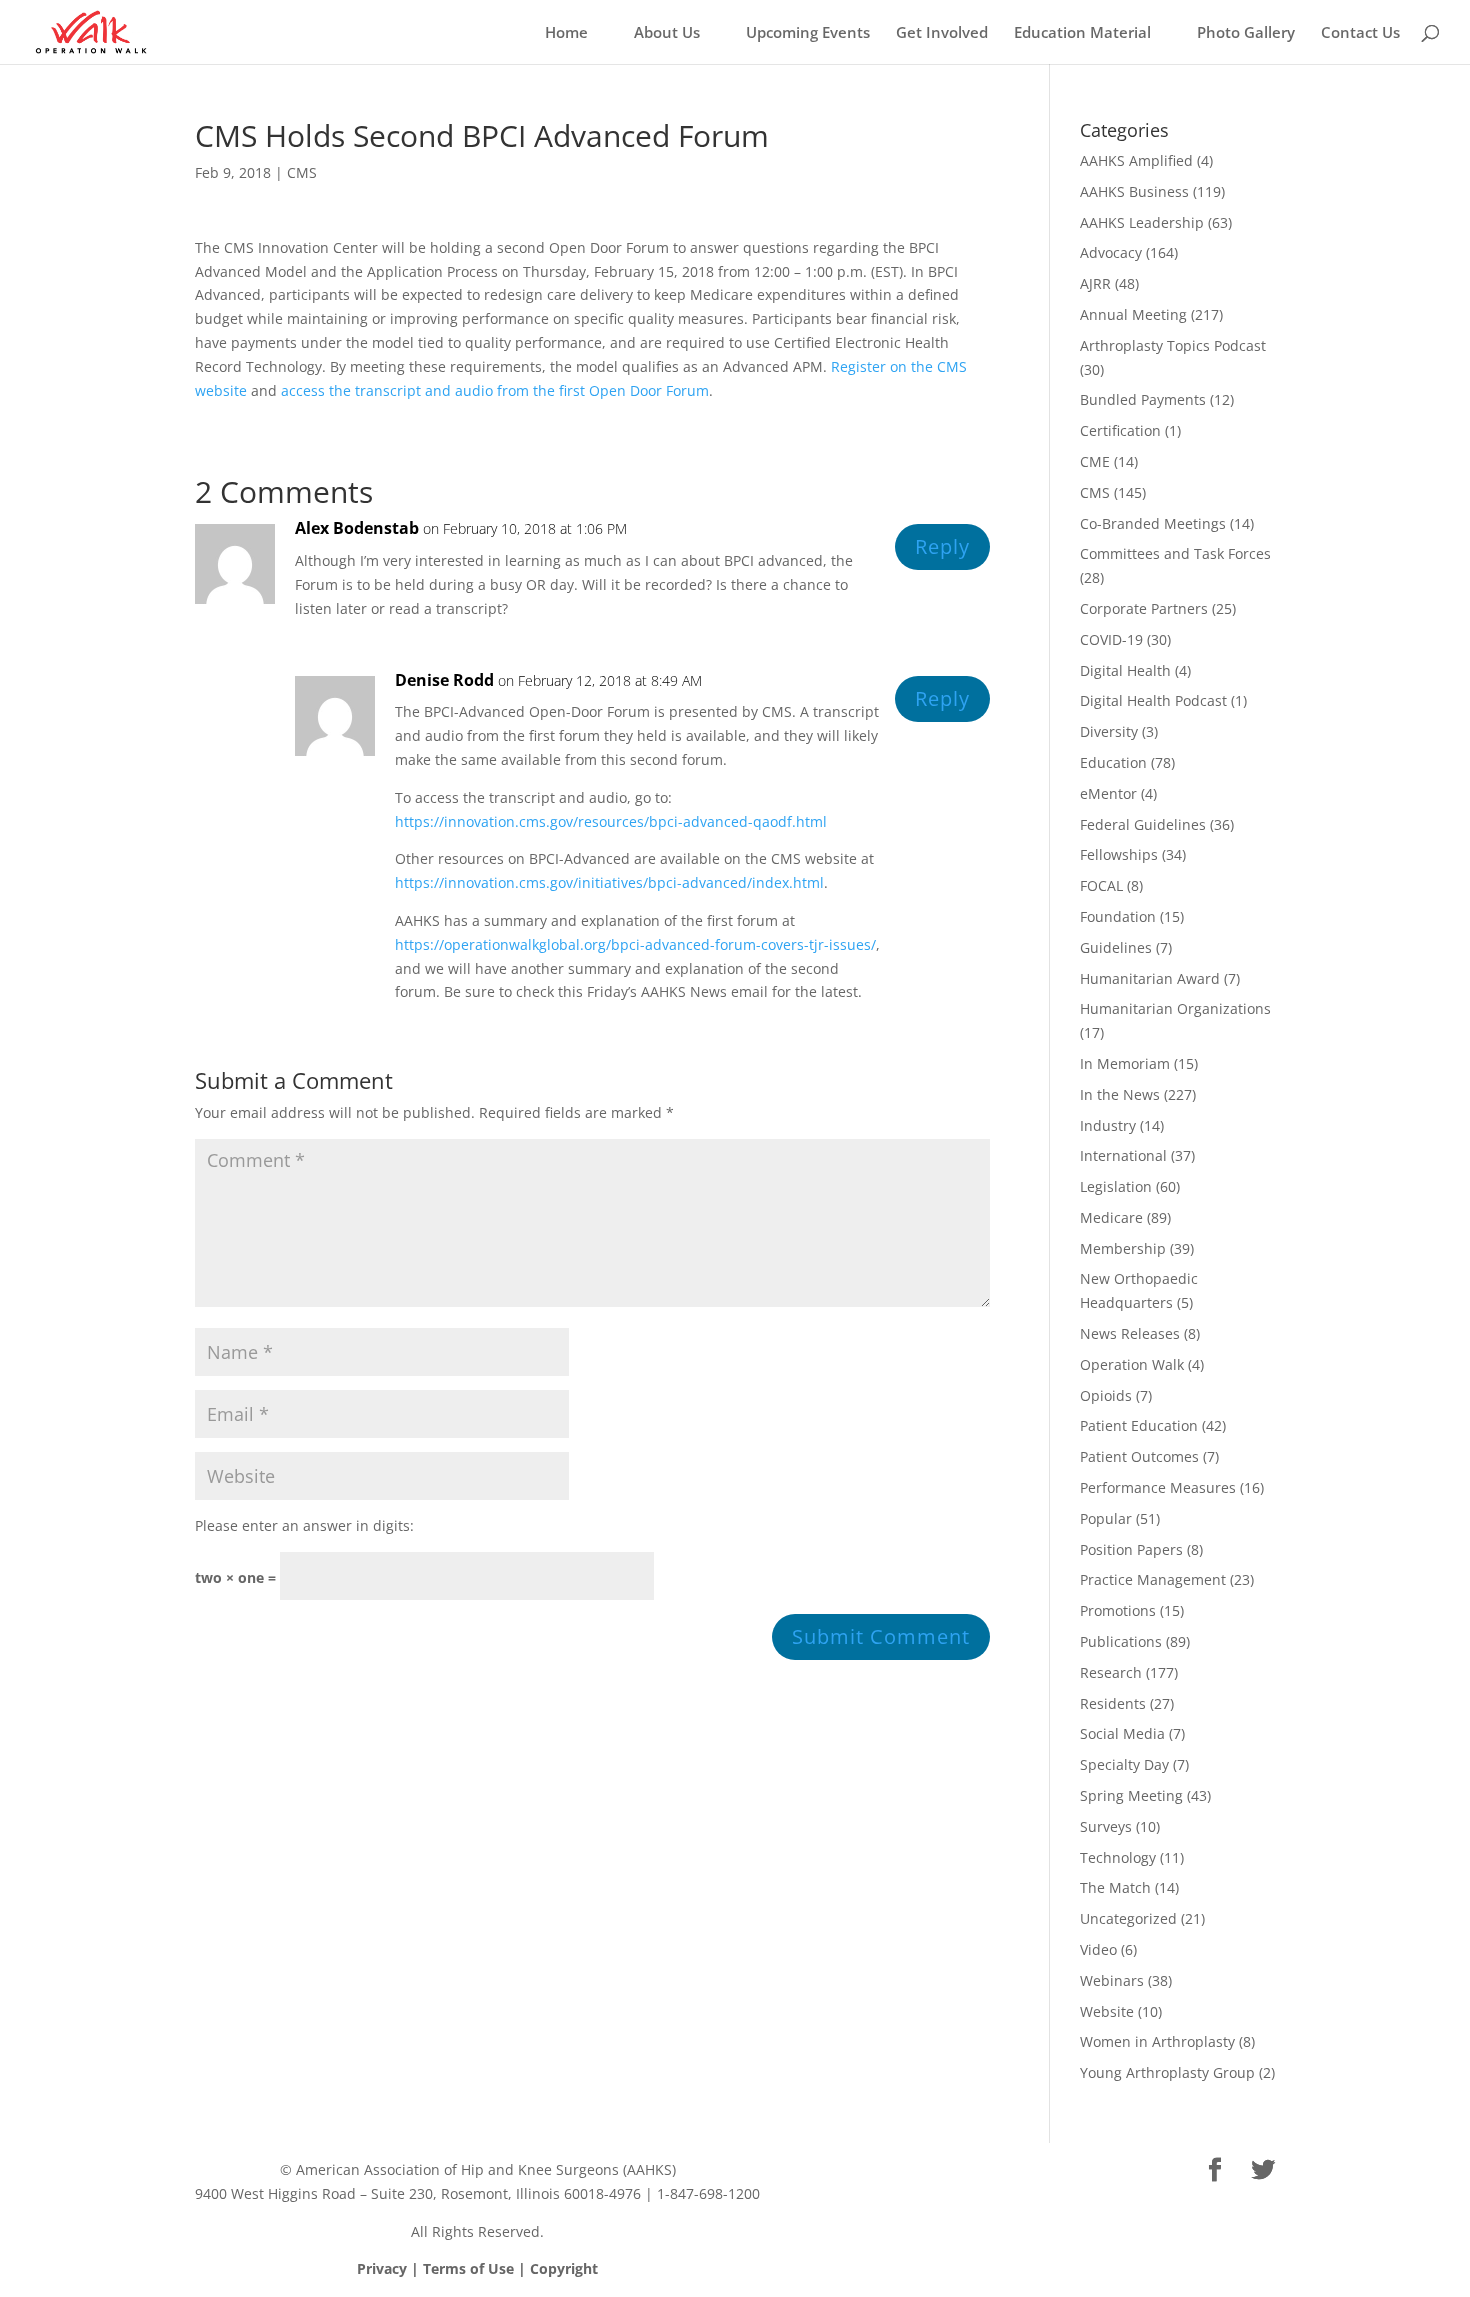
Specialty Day (1124, 1764)
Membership (1123, 1248)
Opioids (1106, 1395)
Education (1113, 762)
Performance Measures (1158, 1487)
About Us (667, 33)
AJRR (1095, 283)
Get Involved (942, 33)
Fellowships (1119, 854)
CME (1095, 461)
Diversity (1109, 731)
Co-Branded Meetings (1153, 523)
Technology (1118, 1857)
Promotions (1118, 1610)
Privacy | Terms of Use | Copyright (477, 2268)
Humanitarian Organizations (1175, 1008)
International (1123, 1155)
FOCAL (1101, 885)
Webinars (1112, 1980)
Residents (1113, 1703)
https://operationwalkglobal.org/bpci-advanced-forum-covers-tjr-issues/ (635, 944)
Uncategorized (1128, 1918)
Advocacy (1111, 252)
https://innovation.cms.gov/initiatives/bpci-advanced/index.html (609, 882)
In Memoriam (1125, 1063)
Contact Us (1360, 33)
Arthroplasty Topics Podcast (1173, 345)
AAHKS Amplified (1136, 160)
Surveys (1106, 1826)
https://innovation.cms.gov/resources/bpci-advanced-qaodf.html (611, 821)
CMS (302, 172)
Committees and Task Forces (1175, 553)
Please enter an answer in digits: (304, 1525)
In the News (1120, 1094)
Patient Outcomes (1139, 1456)
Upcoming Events (808, 33)
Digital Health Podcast (1153, 700)
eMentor (1108, 793)
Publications (1121, 1641)
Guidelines (1116, 947)
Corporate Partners (1144, 608)
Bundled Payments (1143, 399)
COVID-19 (1111, 639)
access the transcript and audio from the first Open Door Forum (495, 390)
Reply (942, 546)
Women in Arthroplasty (1157, 2041)
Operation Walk (1132, 1364)
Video (1098, 1949)
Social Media (1122, 1733)
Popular (1106, 1518)
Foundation (1118, 916)
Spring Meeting (1131, 1795)
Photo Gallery (1246, 33)
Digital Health (1125, 670)
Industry (1108, 1125)
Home (566, 33)
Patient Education (1139, 1425)
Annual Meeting (1133, 314)
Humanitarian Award (1150, 978)
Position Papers (1131, 1549)
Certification (1120, 430)
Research (1111, 1672)
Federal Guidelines (1143, 824)
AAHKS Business (1134, 191)
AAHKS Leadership (1142, 222)
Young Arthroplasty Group (1167, 2072)
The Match (1115, 1887)
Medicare (1111, 1217)
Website (1107, 2011)
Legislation (1116, 1186)
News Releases (1130, 1333)
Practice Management (1153, 1579)
